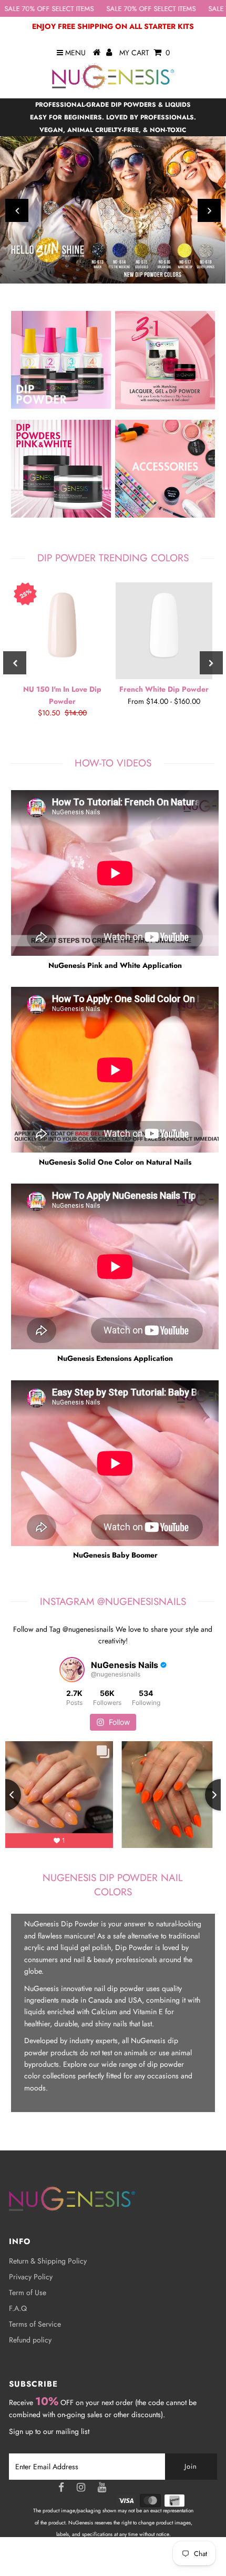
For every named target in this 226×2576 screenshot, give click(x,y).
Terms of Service (35, 2324)
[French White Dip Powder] (164, 631)
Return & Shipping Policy (48, 2261)
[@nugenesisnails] (72, 1670)
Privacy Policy (31, 2277)
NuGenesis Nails (126, 2558)
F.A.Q (18, 2308)
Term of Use (28, 2292)
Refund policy (30, 2340)
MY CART (145, 53)
